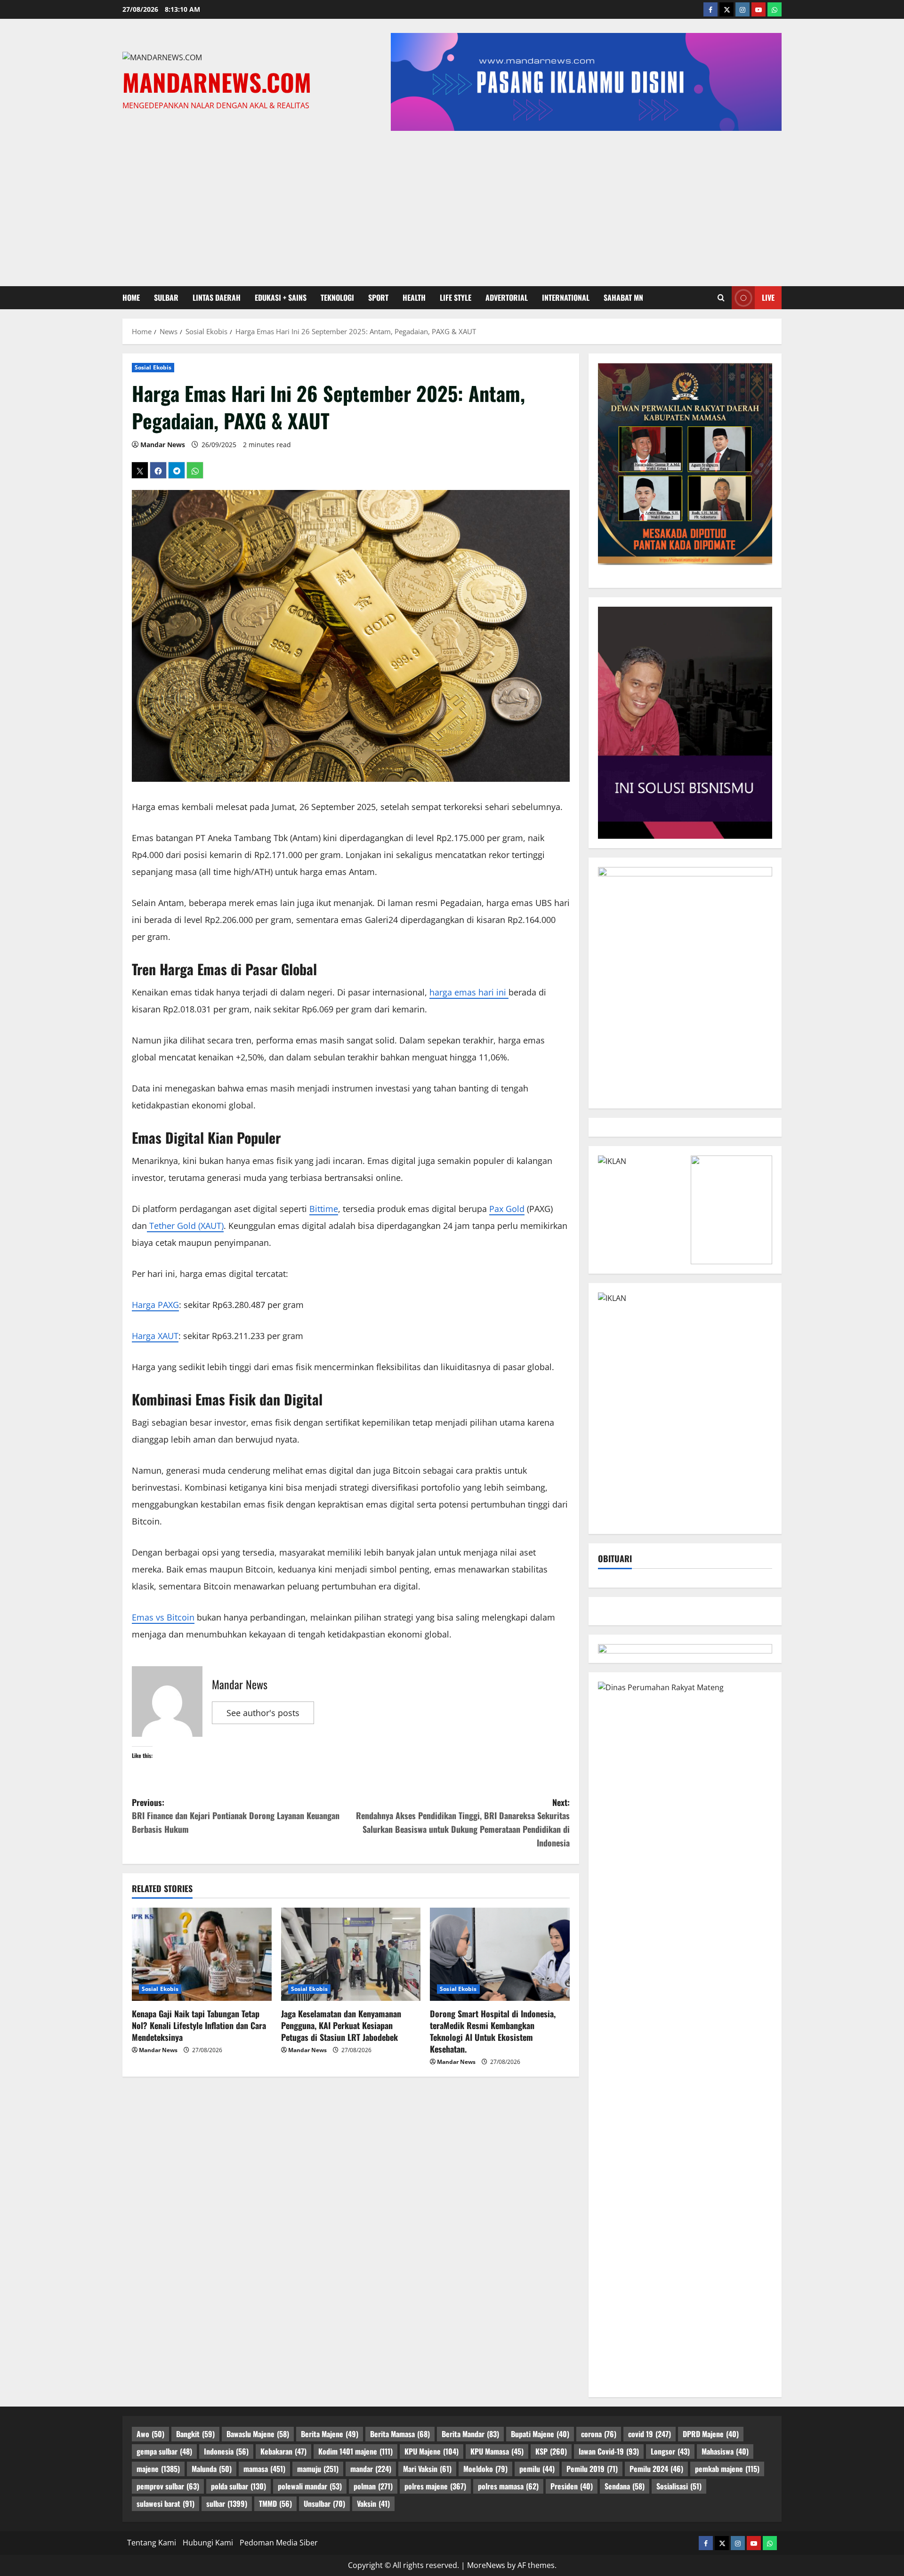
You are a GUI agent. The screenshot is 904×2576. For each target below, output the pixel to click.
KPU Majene (432, 2451)
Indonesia (226, 2451)
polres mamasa (508, 2486)
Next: (463, 1822)
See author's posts (263, 1713)
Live (768, 297)
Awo (150, 2434)
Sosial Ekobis (153, 367)
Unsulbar (324, 2504)
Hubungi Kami (208, 2543)
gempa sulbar (164, 2451)
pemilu (537, 2469)
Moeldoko (485, 2469)
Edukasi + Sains (281, 297)
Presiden (572, 2486)
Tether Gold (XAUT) (185, 1226)
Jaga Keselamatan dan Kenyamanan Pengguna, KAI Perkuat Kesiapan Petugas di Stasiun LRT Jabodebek (341, 2025)
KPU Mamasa (497, 2451)
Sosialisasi (679, 2486)
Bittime (324, 1209)
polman (373, 2486)
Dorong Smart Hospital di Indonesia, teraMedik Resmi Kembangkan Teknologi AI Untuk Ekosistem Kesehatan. (493, 2031)
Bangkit (195, 2434)
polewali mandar (310, 2486)
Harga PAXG (155, 1305)
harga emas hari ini (469, 992)
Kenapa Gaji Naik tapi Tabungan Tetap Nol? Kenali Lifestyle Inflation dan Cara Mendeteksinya (199, 2025)
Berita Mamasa (400, 2434)
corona (599, 2434)
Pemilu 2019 (592, 2469)
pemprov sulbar (168, 2486)
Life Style (456, 297)
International (566, 297)
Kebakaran (283, 2451)
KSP (551, 2451)
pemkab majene (727, 2469)
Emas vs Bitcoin (163, 1617)
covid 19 (650, 2434)
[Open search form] (721, 297)
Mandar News (163, 445)
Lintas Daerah (217, 297)
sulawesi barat (165, 2504)
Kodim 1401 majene (355, 2451)
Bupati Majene (540, 2434)
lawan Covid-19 (609, 2451)
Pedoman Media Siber (279, 2543)
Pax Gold (507, 1209)
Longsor (670, 2451)
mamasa (264, 2469)
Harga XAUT (155, 1336)
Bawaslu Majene (258, 2434)
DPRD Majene (711, 2434)
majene (158, 2469)
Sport (378, 297)
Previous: (236, 1816)
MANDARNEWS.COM (217, 82)
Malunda (212, 2469)
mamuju (318, 2469)
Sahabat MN (623, 297)
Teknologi (337, 297)
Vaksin (373, 2504)
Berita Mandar (470, 2434)
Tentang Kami (152, 2543)
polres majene (435, 2486)
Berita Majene (330, 2434)
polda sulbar (238, 2486)
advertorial (507, 297)
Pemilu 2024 (656, 2469)
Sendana (625, 2486)
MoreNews (486, 2565)
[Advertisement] (452, 206)
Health (414, 297)
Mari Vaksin (427, 2469)
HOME (131, 297)
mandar (371, 2469)
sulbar (166, 297)
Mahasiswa (725, 2451)
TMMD (275, 2504)
